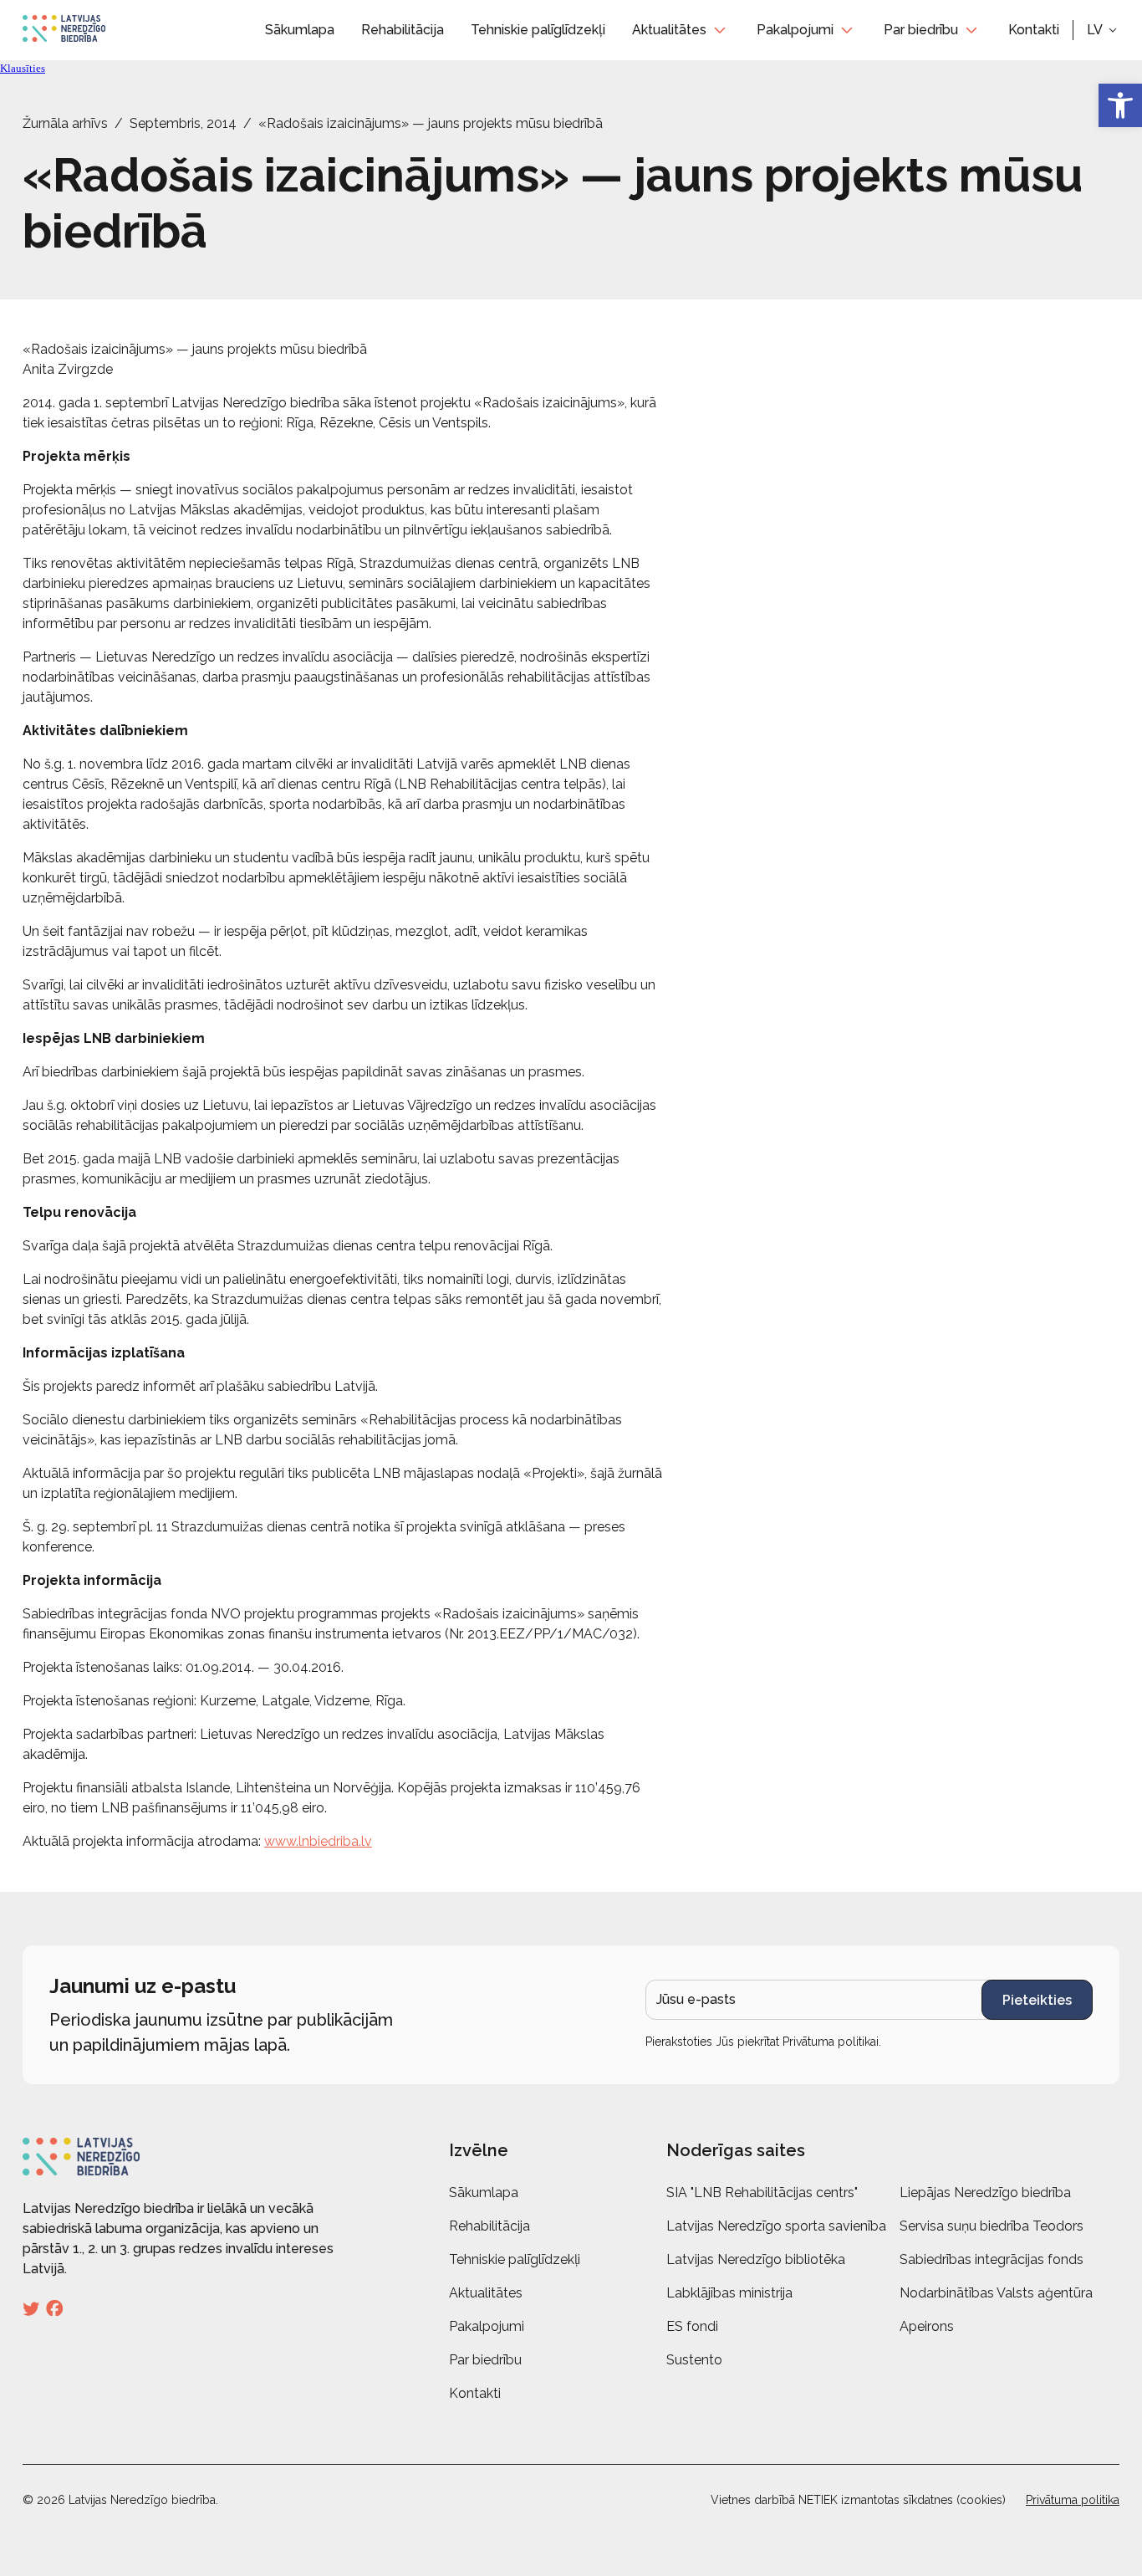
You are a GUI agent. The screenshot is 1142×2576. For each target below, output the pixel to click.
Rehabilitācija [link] (403, 30)
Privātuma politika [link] (1073, 2500)
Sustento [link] (694, 2360)
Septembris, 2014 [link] (183, 123)
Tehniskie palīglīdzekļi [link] (538, 30)
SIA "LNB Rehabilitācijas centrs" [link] (762, 2193)
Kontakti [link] (1034, 30)
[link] (1120, 105)
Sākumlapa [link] (300, 30)
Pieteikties (1037, 2000)
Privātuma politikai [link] (831, 2042)
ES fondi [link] (692, 2326)
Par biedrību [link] (921, 30)
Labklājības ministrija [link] (729, 2293)
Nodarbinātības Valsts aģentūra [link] (996, 2293)
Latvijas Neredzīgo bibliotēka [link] (756, 2259)
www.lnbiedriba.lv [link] (318, 1841)
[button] (1103, 30)
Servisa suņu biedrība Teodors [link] (992, 2226)
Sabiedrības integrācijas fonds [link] (992, 2259)
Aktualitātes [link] (669, 30)
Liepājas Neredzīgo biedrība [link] (985, 2193)
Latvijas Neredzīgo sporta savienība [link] (776, 2226)
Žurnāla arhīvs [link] (65, 123)
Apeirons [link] (927, 2326)
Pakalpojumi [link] (795, 30)
